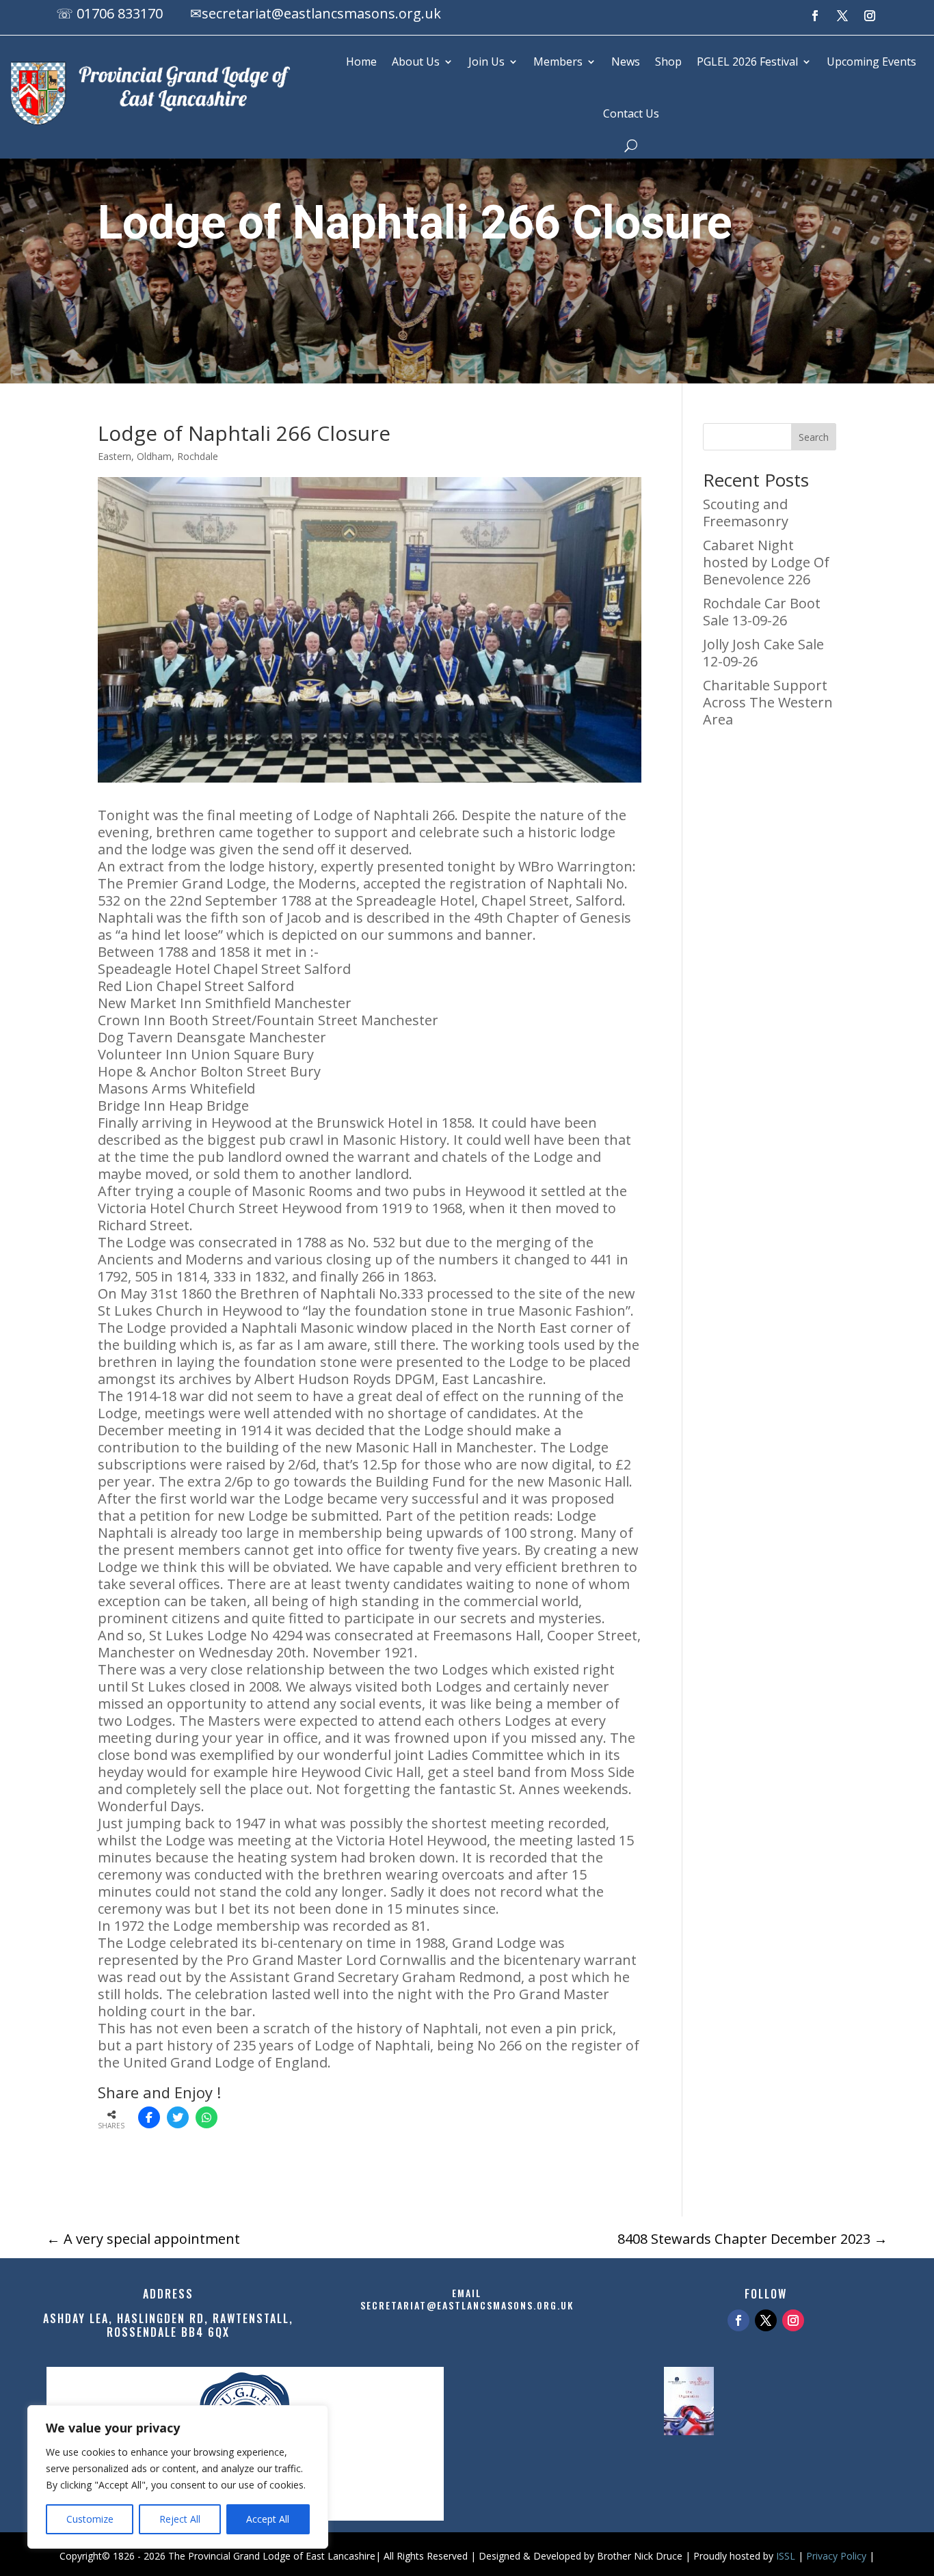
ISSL (786, 2556)
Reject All (180, 2519)
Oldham (154, 456)
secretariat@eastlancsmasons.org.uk (321, 13)
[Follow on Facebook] (815, 16)
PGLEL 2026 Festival (747, 62)
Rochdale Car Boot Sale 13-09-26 (762, 612)
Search (814, 437)
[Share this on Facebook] (149, 2117)
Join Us (486, 62)
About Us (416, 62)
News (626, 62)
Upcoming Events (871, 62)
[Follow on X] (842, 16)
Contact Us (631, 113)
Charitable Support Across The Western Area (768, 702)
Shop (668, 62)
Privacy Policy (836, 2556)
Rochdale (198, 456)
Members (558, 62)
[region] (178, 2477)
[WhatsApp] (206, 2117)
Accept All (268, 2519)
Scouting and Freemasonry (746, 513)
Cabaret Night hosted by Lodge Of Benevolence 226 (766, 562)
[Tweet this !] (178, 2117)
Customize (90, 2519)
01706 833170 (120, 13)
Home (361, 62)
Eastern (115, 456)
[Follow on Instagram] (870, 16)
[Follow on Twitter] (766, 2320)
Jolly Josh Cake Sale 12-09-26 (763, 653)
